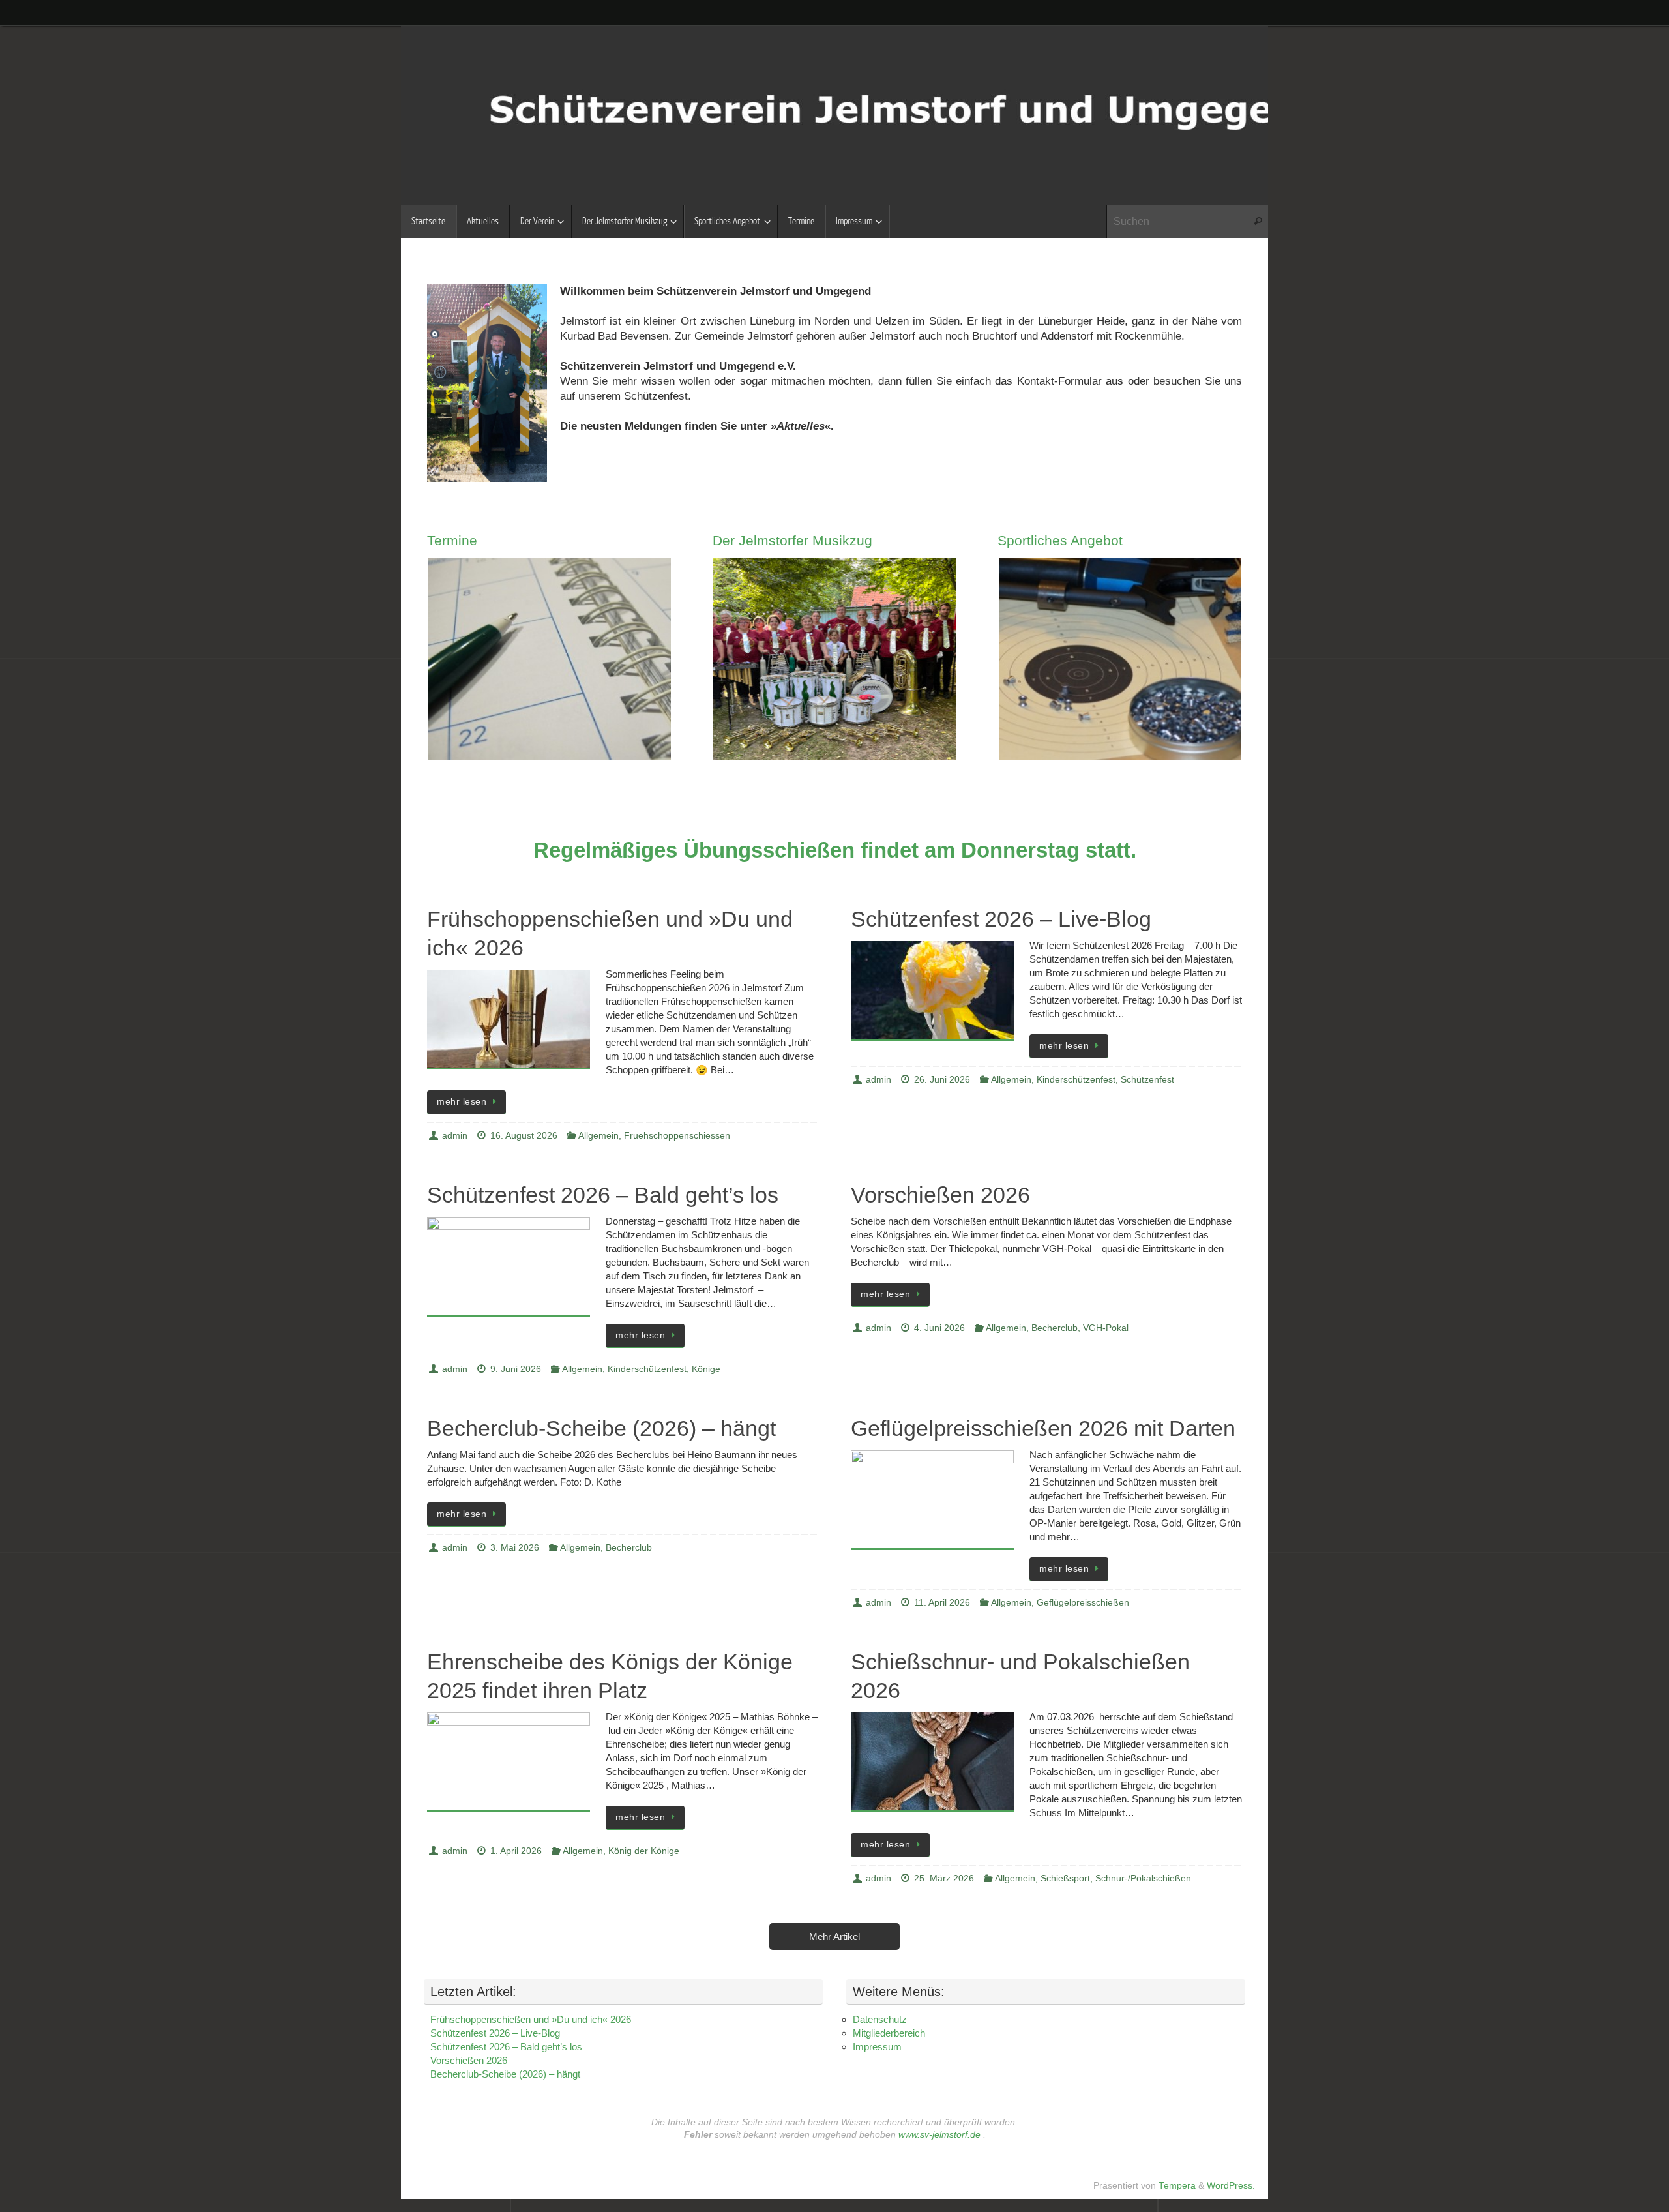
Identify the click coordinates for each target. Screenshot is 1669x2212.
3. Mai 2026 (515, 1548)
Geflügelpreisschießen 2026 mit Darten (1043, 1428)
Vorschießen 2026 (940, 1195)
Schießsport (1065, 1878)
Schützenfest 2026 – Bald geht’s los (603, 1195)
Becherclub (1055, 1328)
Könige (706, 1369)
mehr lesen (462, 1102)
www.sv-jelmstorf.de (939, 2135)
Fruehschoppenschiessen (677, 1136)
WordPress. (1231, 2186)
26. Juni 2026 (942, 1080)
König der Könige (644, 1851)
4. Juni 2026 (939, 1328)
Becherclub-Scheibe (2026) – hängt (601, 1428)
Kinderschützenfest (1076, 1080)
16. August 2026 (524, 1136)
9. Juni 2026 (516, 1369)
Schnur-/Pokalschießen (1143, 1878)
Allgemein (598, 1136)
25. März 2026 (944, 1878)
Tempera (1177, 2186)
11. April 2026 (942, 1603)
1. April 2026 (516, 1851)
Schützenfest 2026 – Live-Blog (1001, 919)
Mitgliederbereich (889, 2033)
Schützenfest (1147, 1080)
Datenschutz (880, 2019)
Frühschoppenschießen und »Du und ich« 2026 (531, 2019)
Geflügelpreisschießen (1083, 1603)
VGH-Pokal (1106, 1328)
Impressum (877, 2047)
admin (455, 1136)
